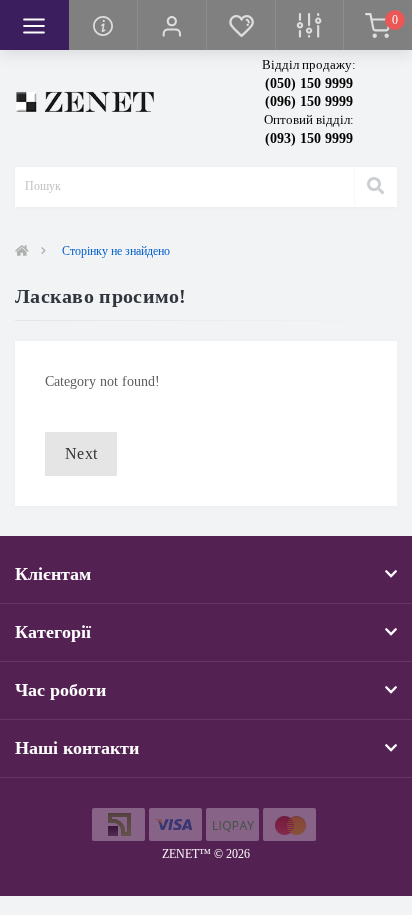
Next (81, 453)
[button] (171, 25)
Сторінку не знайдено (116, 251)
